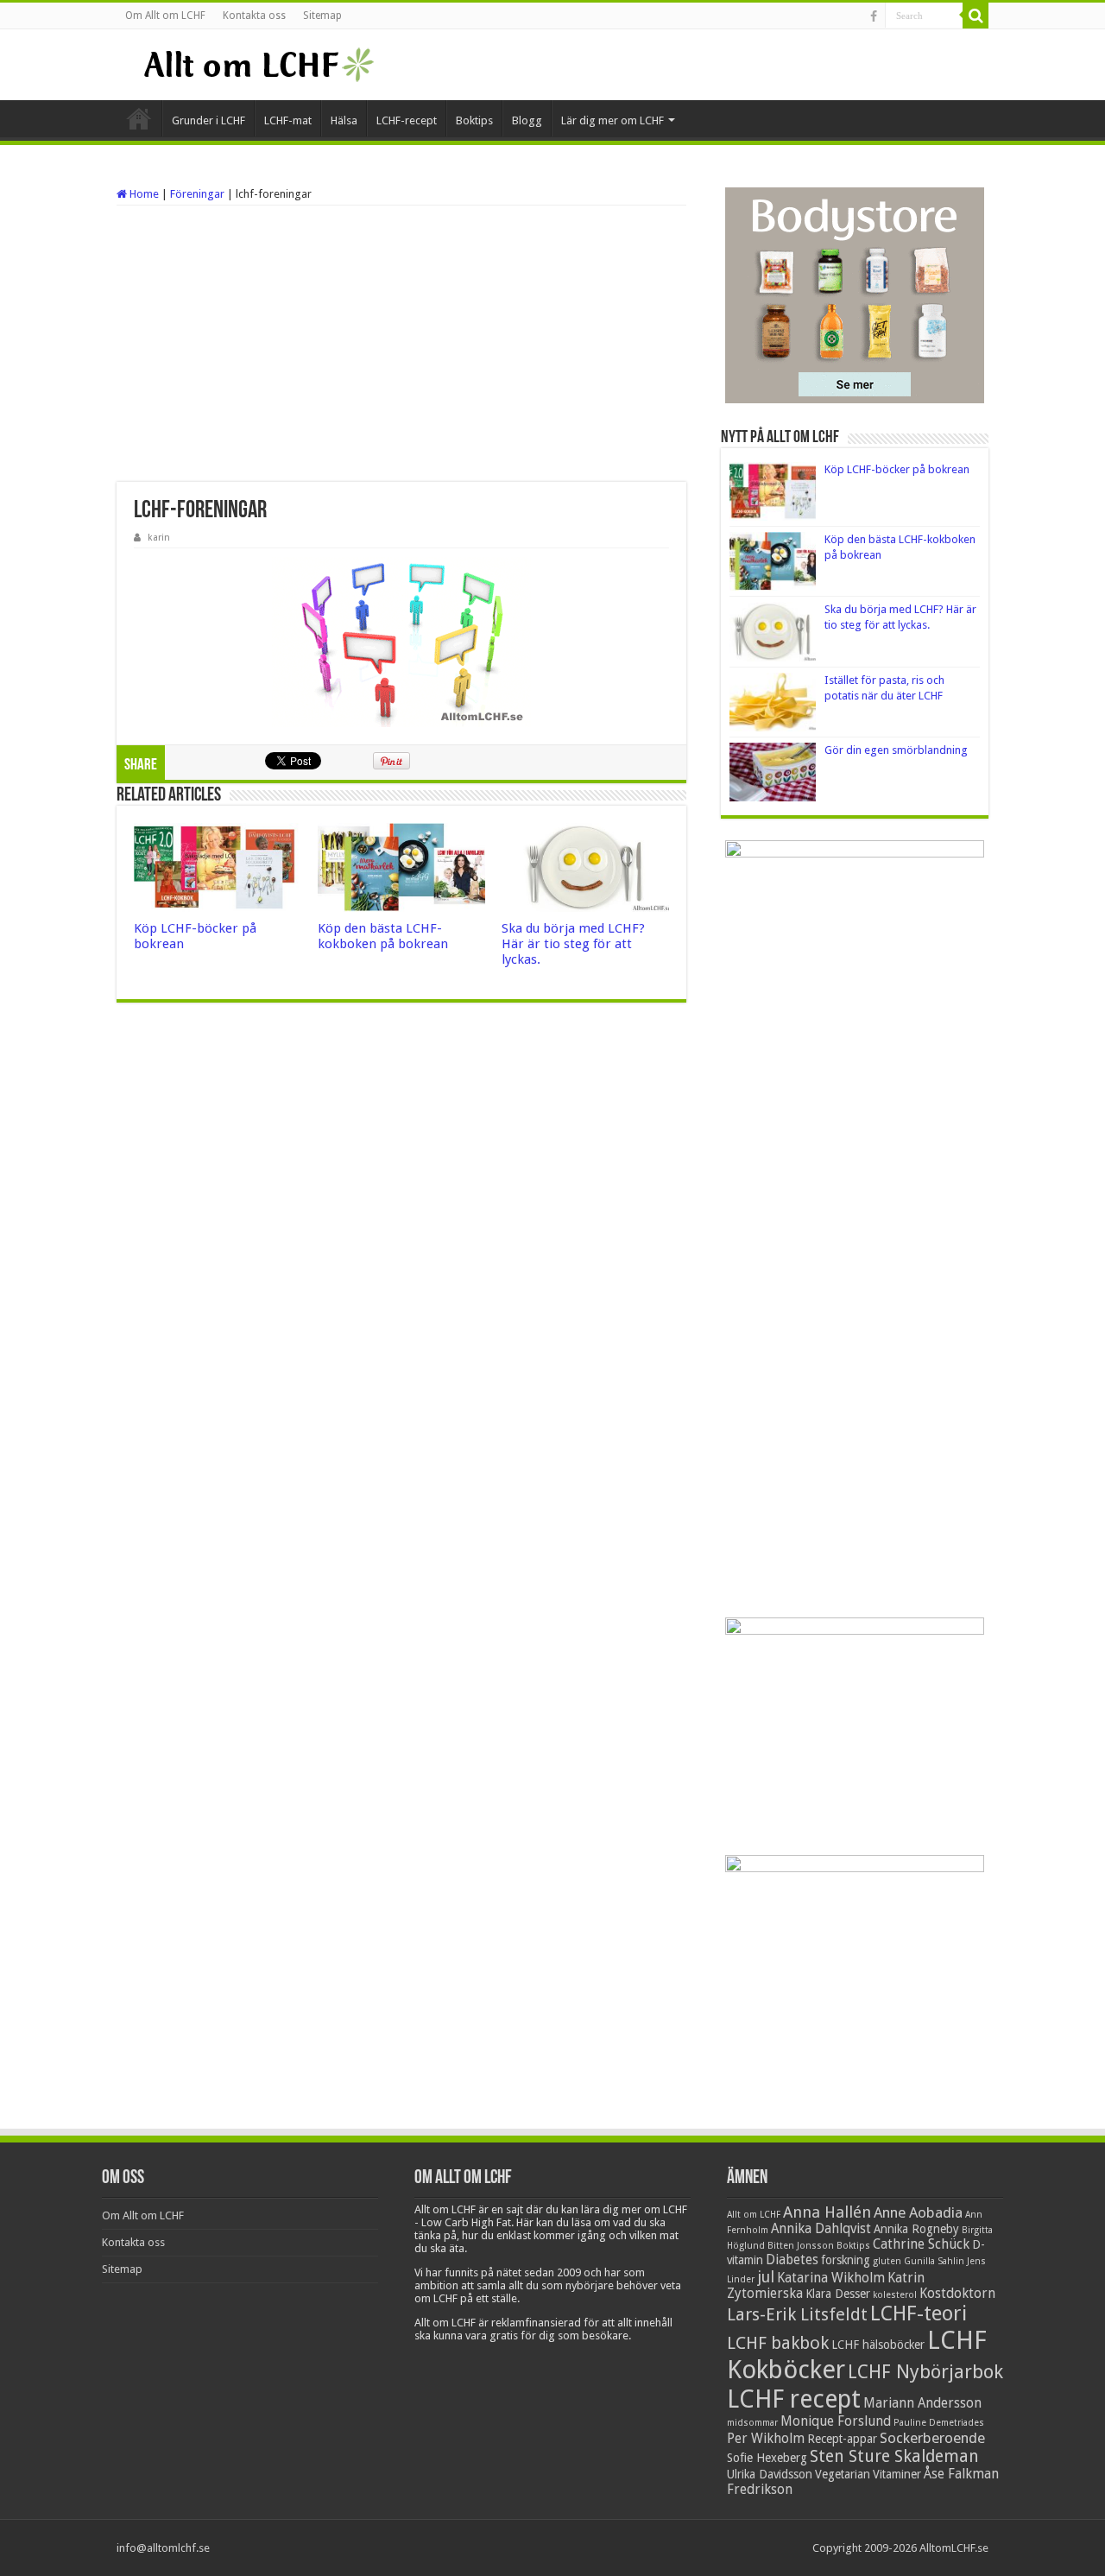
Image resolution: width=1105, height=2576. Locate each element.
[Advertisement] (401, 344)
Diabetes (792, 2260)
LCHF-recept (407, 120)
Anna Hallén (827, 2212)
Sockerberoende (932, 2438)
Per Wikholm (766, 2439)
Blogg (527, 120)
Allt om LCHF (754, 2215)
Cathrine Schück (921, 2244)
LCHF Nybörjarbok (925, 2372)
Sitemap (322, 16)
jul (766, 2277)
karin (159, 538)
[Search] (976, 16)
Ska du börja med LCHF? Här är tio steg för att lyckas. (573, 944)
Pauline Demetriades (939, 2423)
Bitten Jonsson (801, 2246)
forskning (846, 2260)
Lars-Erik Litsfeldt (797, 2314)
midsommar (752, 2423)
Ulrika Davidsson (770, 2474)
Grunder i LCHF (208, 120)
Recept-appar (842, 2439)
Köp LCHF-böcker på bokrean (897, 469)
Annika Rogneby (916, 2229)
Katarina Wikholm (831, 2278)
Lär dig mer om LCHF (612, 120)
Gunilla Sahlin (934, 2261)
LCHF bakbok (778, 2343)
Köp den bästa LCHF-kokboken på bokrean (383, 936)
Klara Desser (838, 2294)
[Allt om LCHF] (258, 65)
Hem (139, 118)
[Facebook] (874, 16)
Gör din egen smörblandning (896, 750)
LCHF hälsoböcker (878, 2345)
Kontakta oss (254, 16)
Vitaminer (897, 2474)
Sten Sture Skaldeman (894, 2456)
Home (143, 194)
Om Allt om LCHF (165, 16)
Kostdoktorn (957, 2294)
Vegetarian (843, 2474)
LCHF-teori (919, 2313)
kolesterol (895, 2295)
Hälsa (344, 120)
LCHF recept (794, 2399)
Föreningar (197, 194)
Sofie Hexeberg (767, 2458)
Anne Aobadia (918, 2212)
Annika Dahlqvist (821, 2229)
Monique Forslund (836, 2421)
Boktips (474, 120)
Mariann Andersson (922, 2403)
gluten (887, 2261)
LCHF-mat (288, 120)
